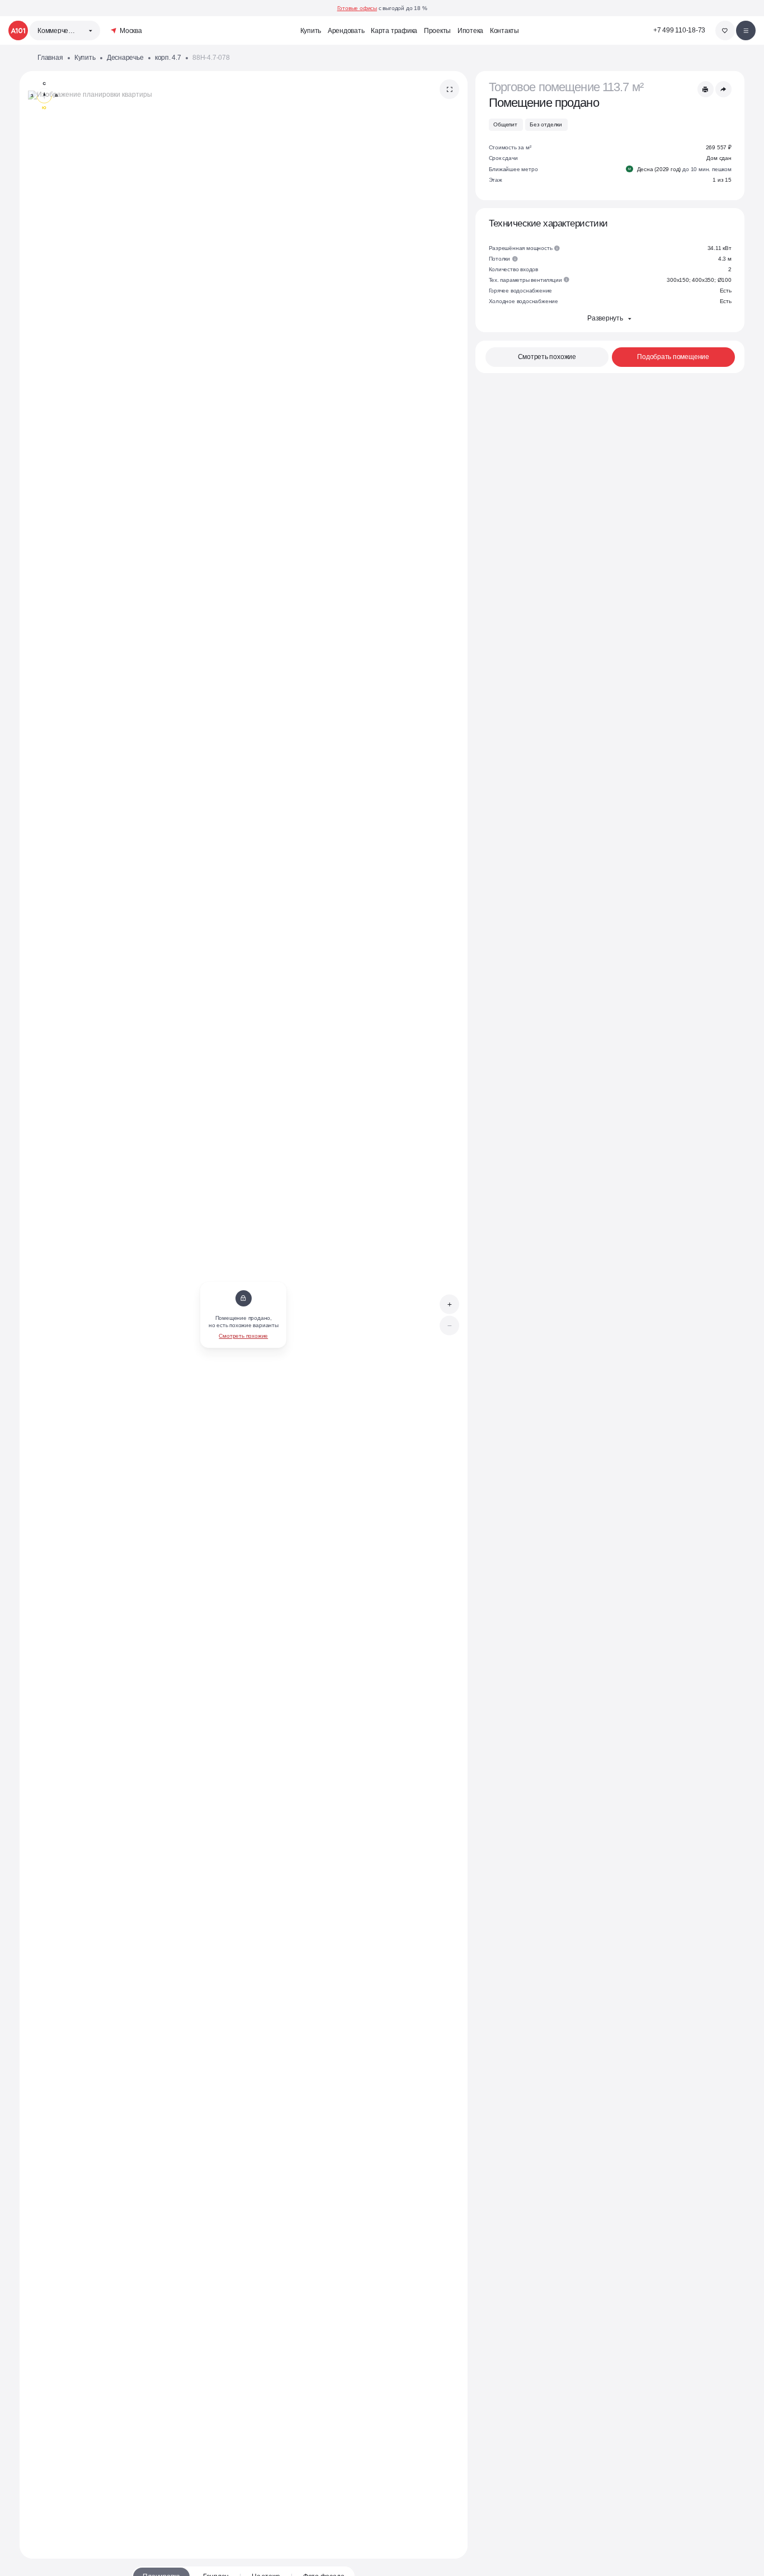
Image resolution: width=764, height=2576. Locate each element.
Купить (85, 57)
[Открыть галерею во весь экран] (449, 89)
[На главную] (18, 30)
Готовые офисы (357, 8)
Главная (50, 57)
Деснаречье (125, 57)
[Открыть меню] (746, 30)
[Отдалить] (449, 1326)
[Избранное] (725, 30)
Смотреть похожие (243, 1336)
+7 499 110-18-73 (679, 30)
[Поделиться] (723, 89)
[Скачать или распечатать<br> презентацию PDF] (706, 89)
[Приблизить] (449, 1304)
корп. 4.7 (168, 57)
